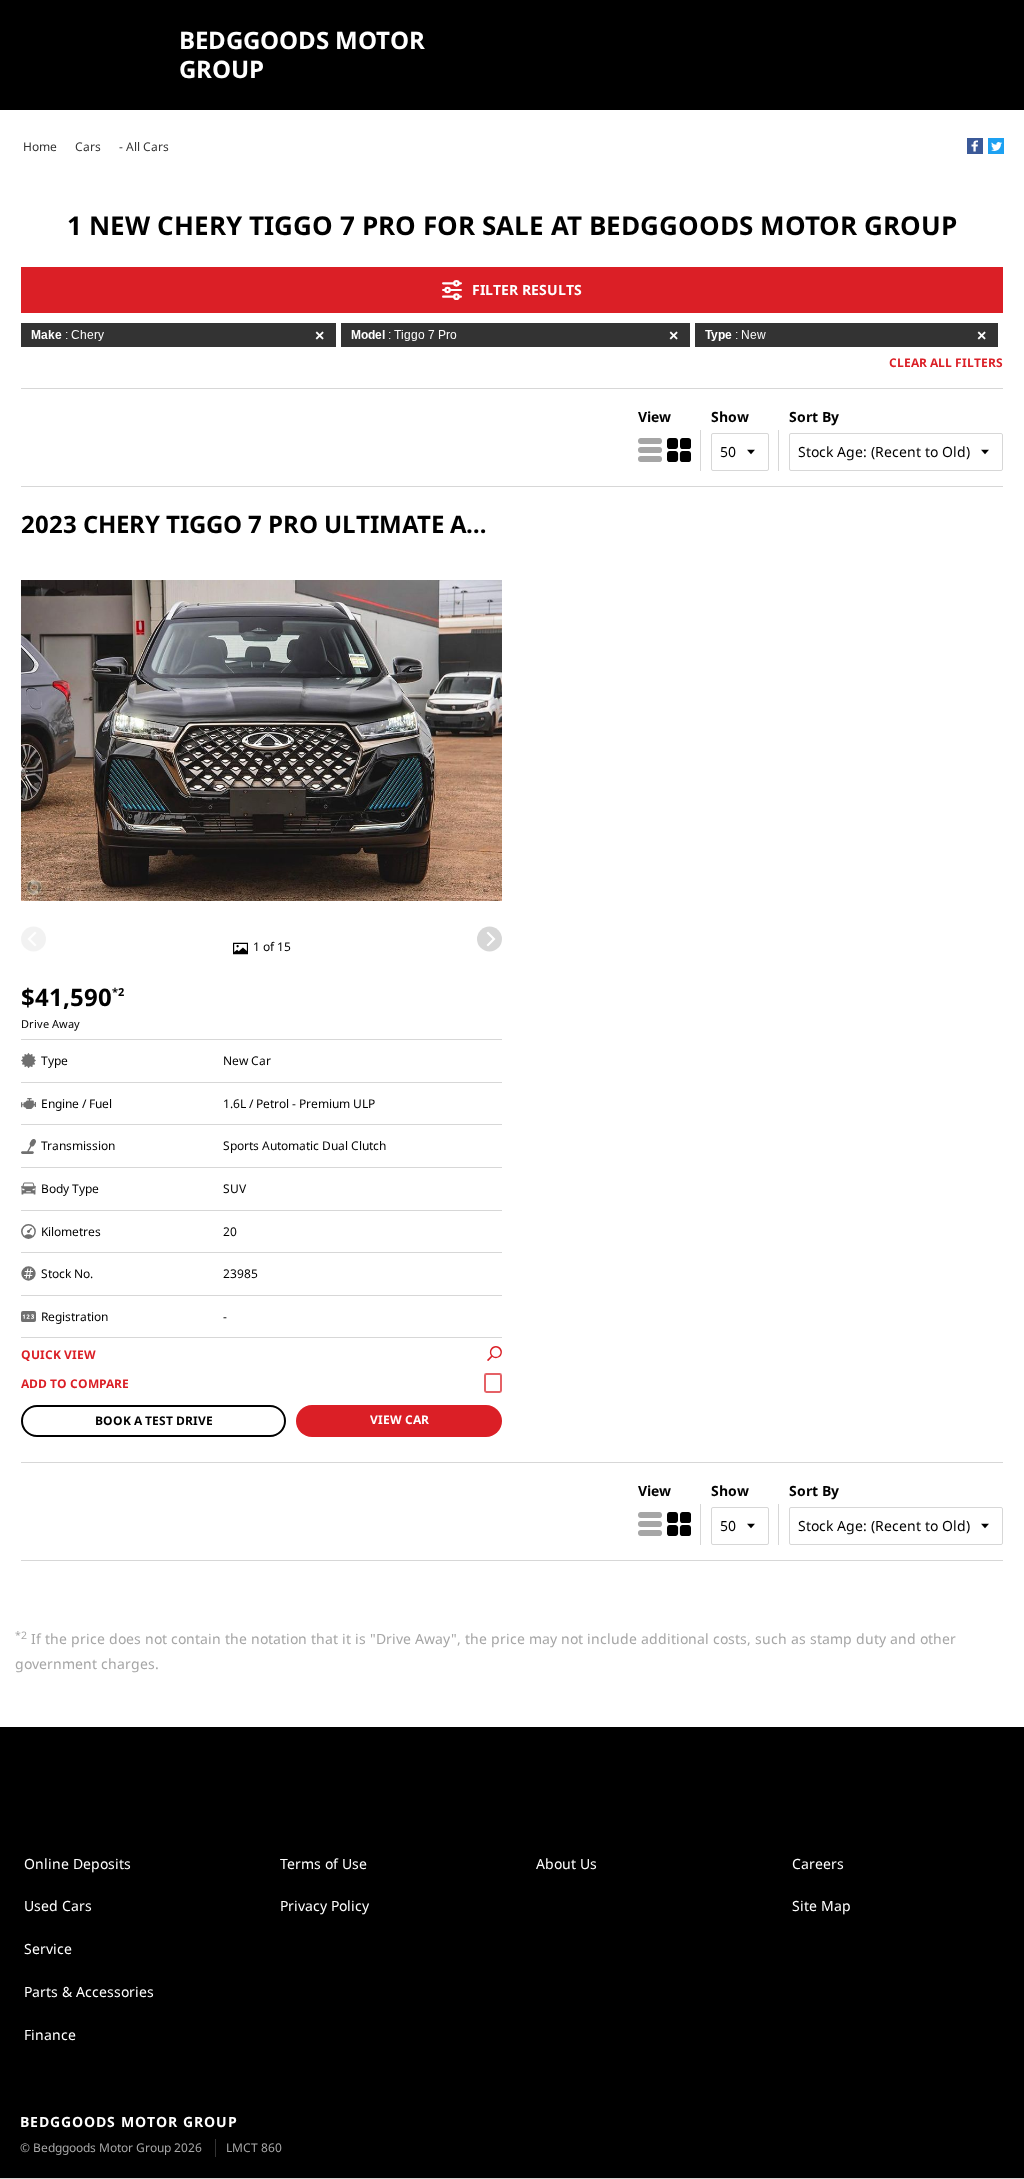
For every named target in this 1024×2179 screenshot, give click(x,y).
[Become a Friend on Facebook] (533, 1778)
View (654, 416)
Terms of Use (323, 1863)
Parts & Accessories (89, 1991)
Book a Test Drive (154, 1420)
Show (730, 416)
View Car (399, 1419)
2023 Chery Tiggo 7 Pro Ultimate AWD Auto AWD (261, 523)
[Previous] (33, 938)
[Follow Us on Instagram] (491, 1778)
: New (735, 335)
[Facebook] (975, 146)
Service (48, 1948)
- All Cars (144, 146)
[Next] (489, 938)
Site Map (821, 1905)
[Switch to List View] (650, 450)
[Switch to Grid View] (679, 450)
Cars (88, 146)
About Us (566, 1863)
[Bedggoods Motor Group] (92, 55)
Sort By (814, 416)
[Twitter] (996, 146)
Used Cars (58, 1905)
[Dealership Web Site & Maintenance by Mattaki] (971, 2136)
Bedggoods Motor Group (302, 55)
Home (40, 146)
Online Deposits (77, 1863)
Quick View (58, 1354)
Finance (50, 2034)
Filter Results (527, 289)
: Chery (67, 335)
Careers (818, 1863)
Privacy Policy (324, 1905)
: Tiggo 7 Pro (404, 335)
